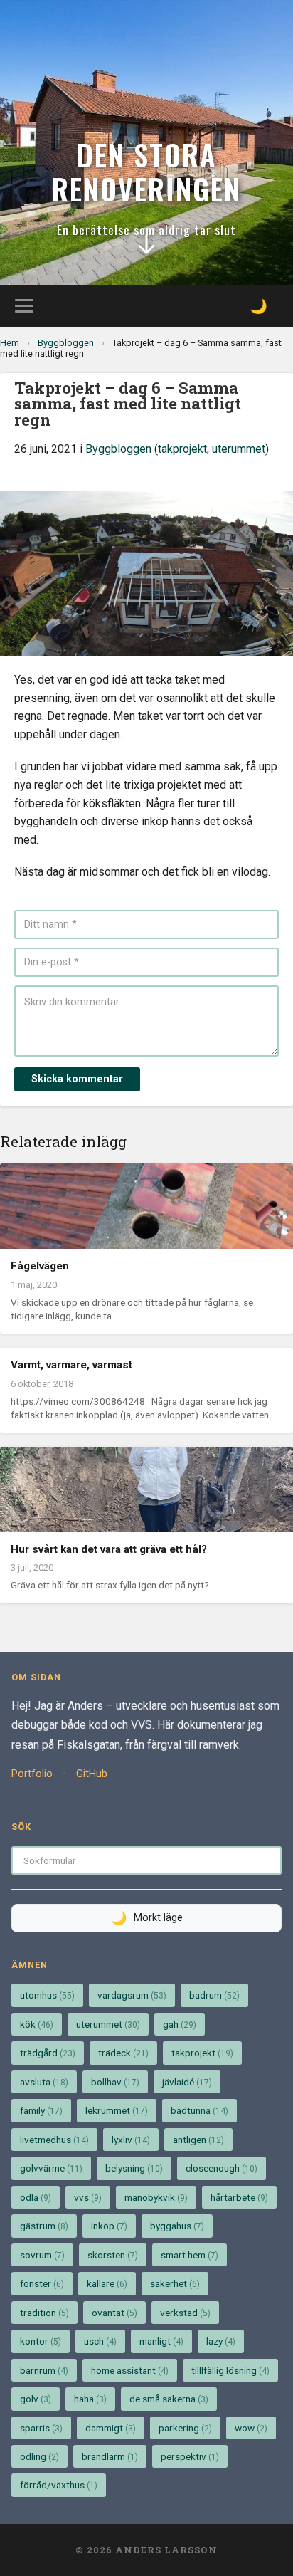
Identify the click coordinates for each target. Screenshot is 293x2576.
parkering (185, 2428)
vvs (88, 2197)
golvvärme (51, 2168)
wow (251, 2428)
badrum (214, 1995)
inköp (109, 2226)
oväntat (114, 2313)
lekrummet (117, 2110)
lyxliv (131, 2140)
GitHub (92, 1774)
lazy (221, 2341)
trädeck (123, 2053)
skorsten (113, 2255)
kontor (41, 2341)
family (41, 2110)
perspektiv (190, 2456)
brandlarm (110, 2456)
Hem (10, 343)
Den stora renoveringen (146, 172)
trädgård (48, 2053)
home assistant (130, 2370)
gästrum (44, 2226)
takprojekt (182, 449)
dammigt (111, 2428)
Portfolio (32, 1774)
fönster (42, 2283)
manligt (161, 2341)
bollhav (115, 2082)
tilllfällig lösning (230, 2370)
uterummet (239, 449)
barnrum (44, 2370)
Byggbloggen (66, 343)
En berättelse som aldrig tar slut (146, 229)
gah (180, 2024)
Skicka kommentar (77, 1079)
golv (36, 2399)
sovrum (42, 2255)
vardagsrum (132, 1995)
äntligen (198, 2140)
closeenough (222, 2168)
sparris (41, 2428)
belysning (134, 2168)
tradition (44, 2313)
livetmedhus (54, 2140)
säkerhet (175, 2283)
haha (90, 2399)
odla (36, 2197)
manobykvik (156, 2197)
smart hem (190, 2255)
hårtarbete (239, 2197)
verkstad (185, 2313)
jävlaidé (187, 2082)
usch (100, 2341)
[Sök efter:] (146, 1860)
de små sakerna (169, 2399)
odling (39, 2456)
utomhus (47, 1995)
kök (37, 2024)
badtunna (199, 2110)
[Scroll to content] (146, 248)
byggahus (177, 2226)
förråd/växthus (59, 2485)
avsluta (44, 2082)
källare (107, 2283)
